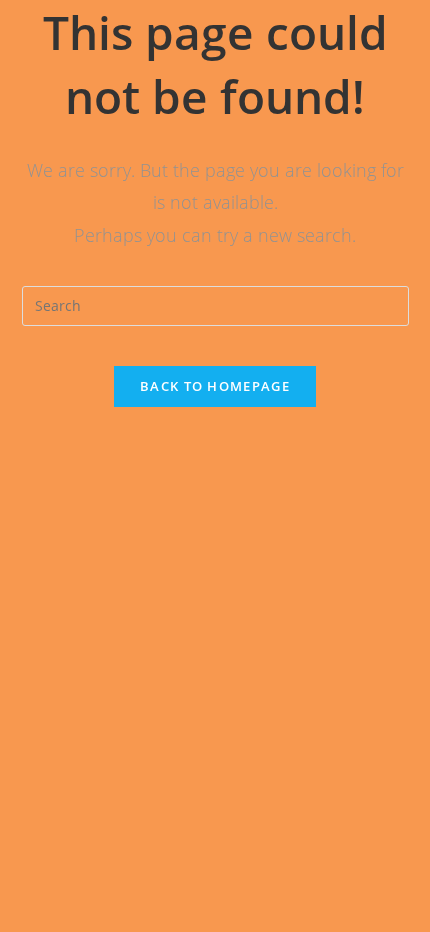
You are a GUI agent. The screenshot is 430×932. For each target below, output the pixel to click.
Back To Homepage (215, 386)
